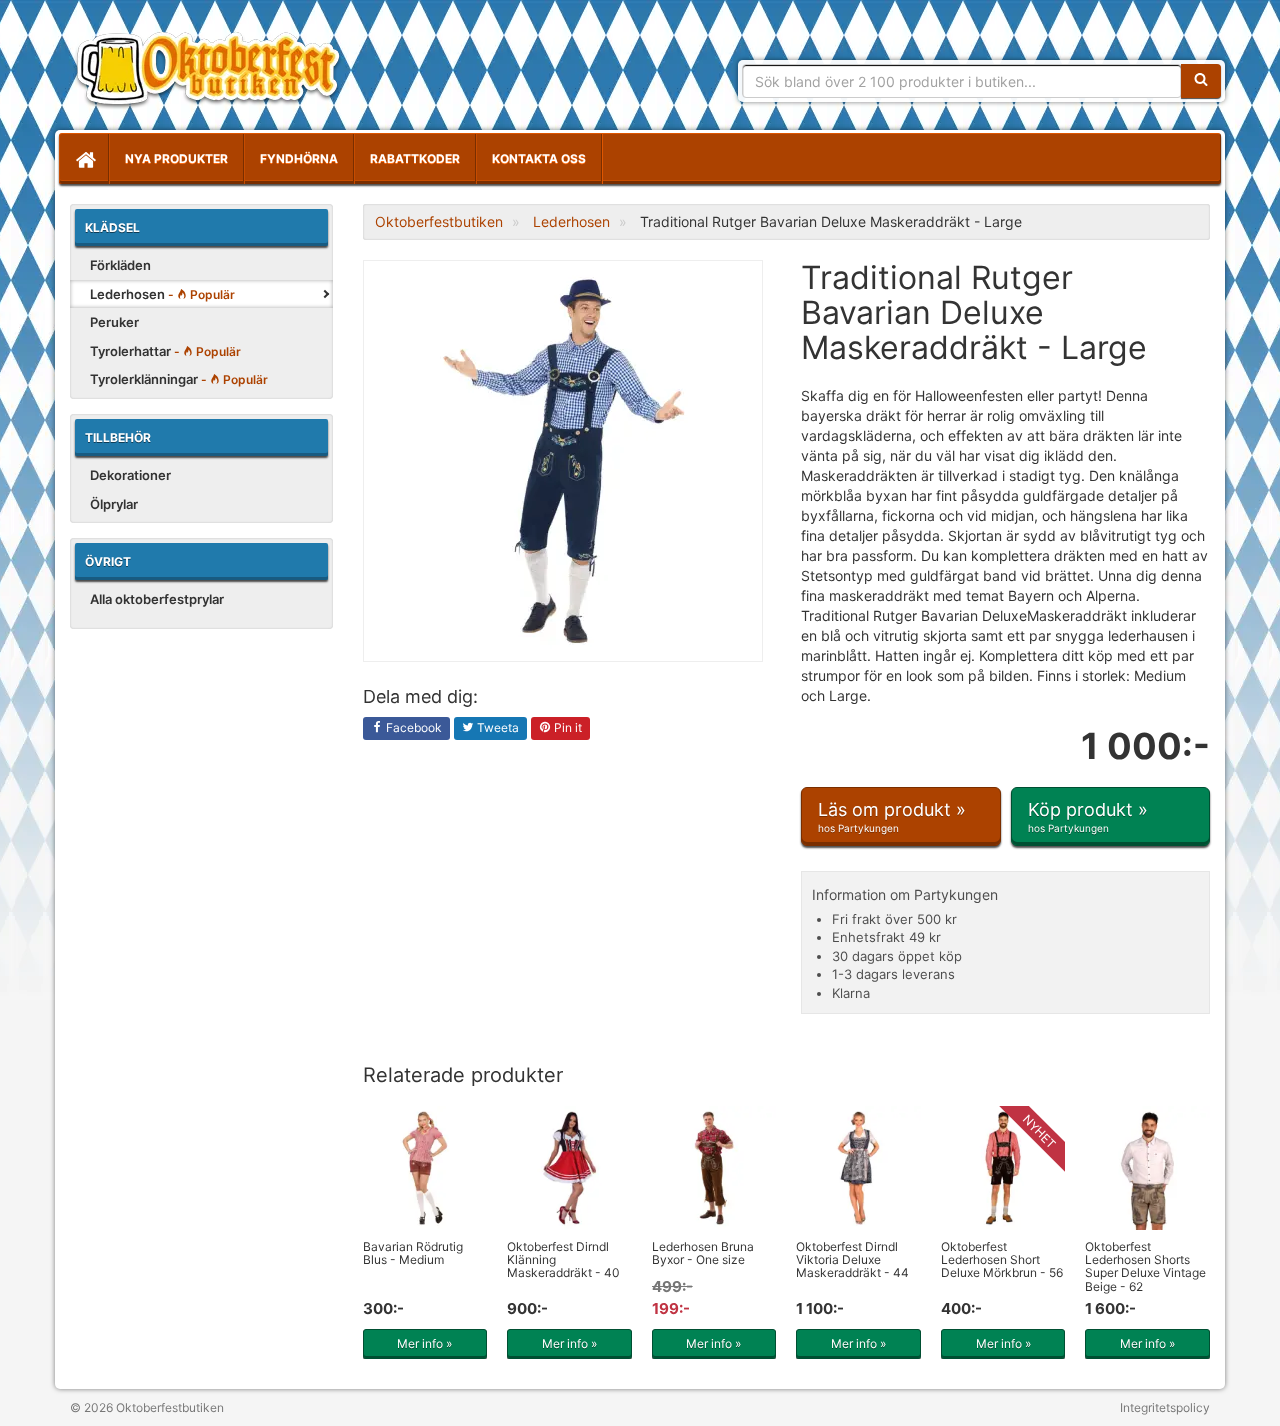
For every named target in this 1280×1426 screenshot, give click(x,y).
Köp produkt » (1088, 816)
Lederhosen (162, 294)
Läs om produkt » (892, 816)
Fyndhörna (299, 158)
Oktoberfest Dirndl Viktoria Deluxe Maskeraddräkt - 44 (852, 1259)
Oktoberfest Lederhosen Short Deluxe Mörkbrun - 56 (1002, 1259)
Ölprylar (114, 504)
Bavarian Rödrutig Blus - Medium (413, 1253)
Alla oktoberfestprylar (157, 599)
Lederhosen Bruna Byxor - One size (703, 1253)
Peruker (114, 322)
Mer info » (424, 1343)
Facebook (412, 727)
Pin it (566, 727)
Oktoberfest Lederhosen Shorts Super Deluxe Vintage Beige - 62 (1145, 1266)
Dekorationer (130, 475)
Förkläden (120, 265)
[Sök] (1201, 81)
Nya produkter (176, 158)
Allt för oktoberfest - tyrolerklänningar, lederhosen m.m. (215, 70)
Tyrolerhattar (165, 351)
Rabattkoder (415, 158)
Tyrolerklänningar (179, 379)
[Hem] (84, 159)
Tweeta (496, 727)
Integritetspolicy (1165, 1407)
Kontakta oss (539, 158)
